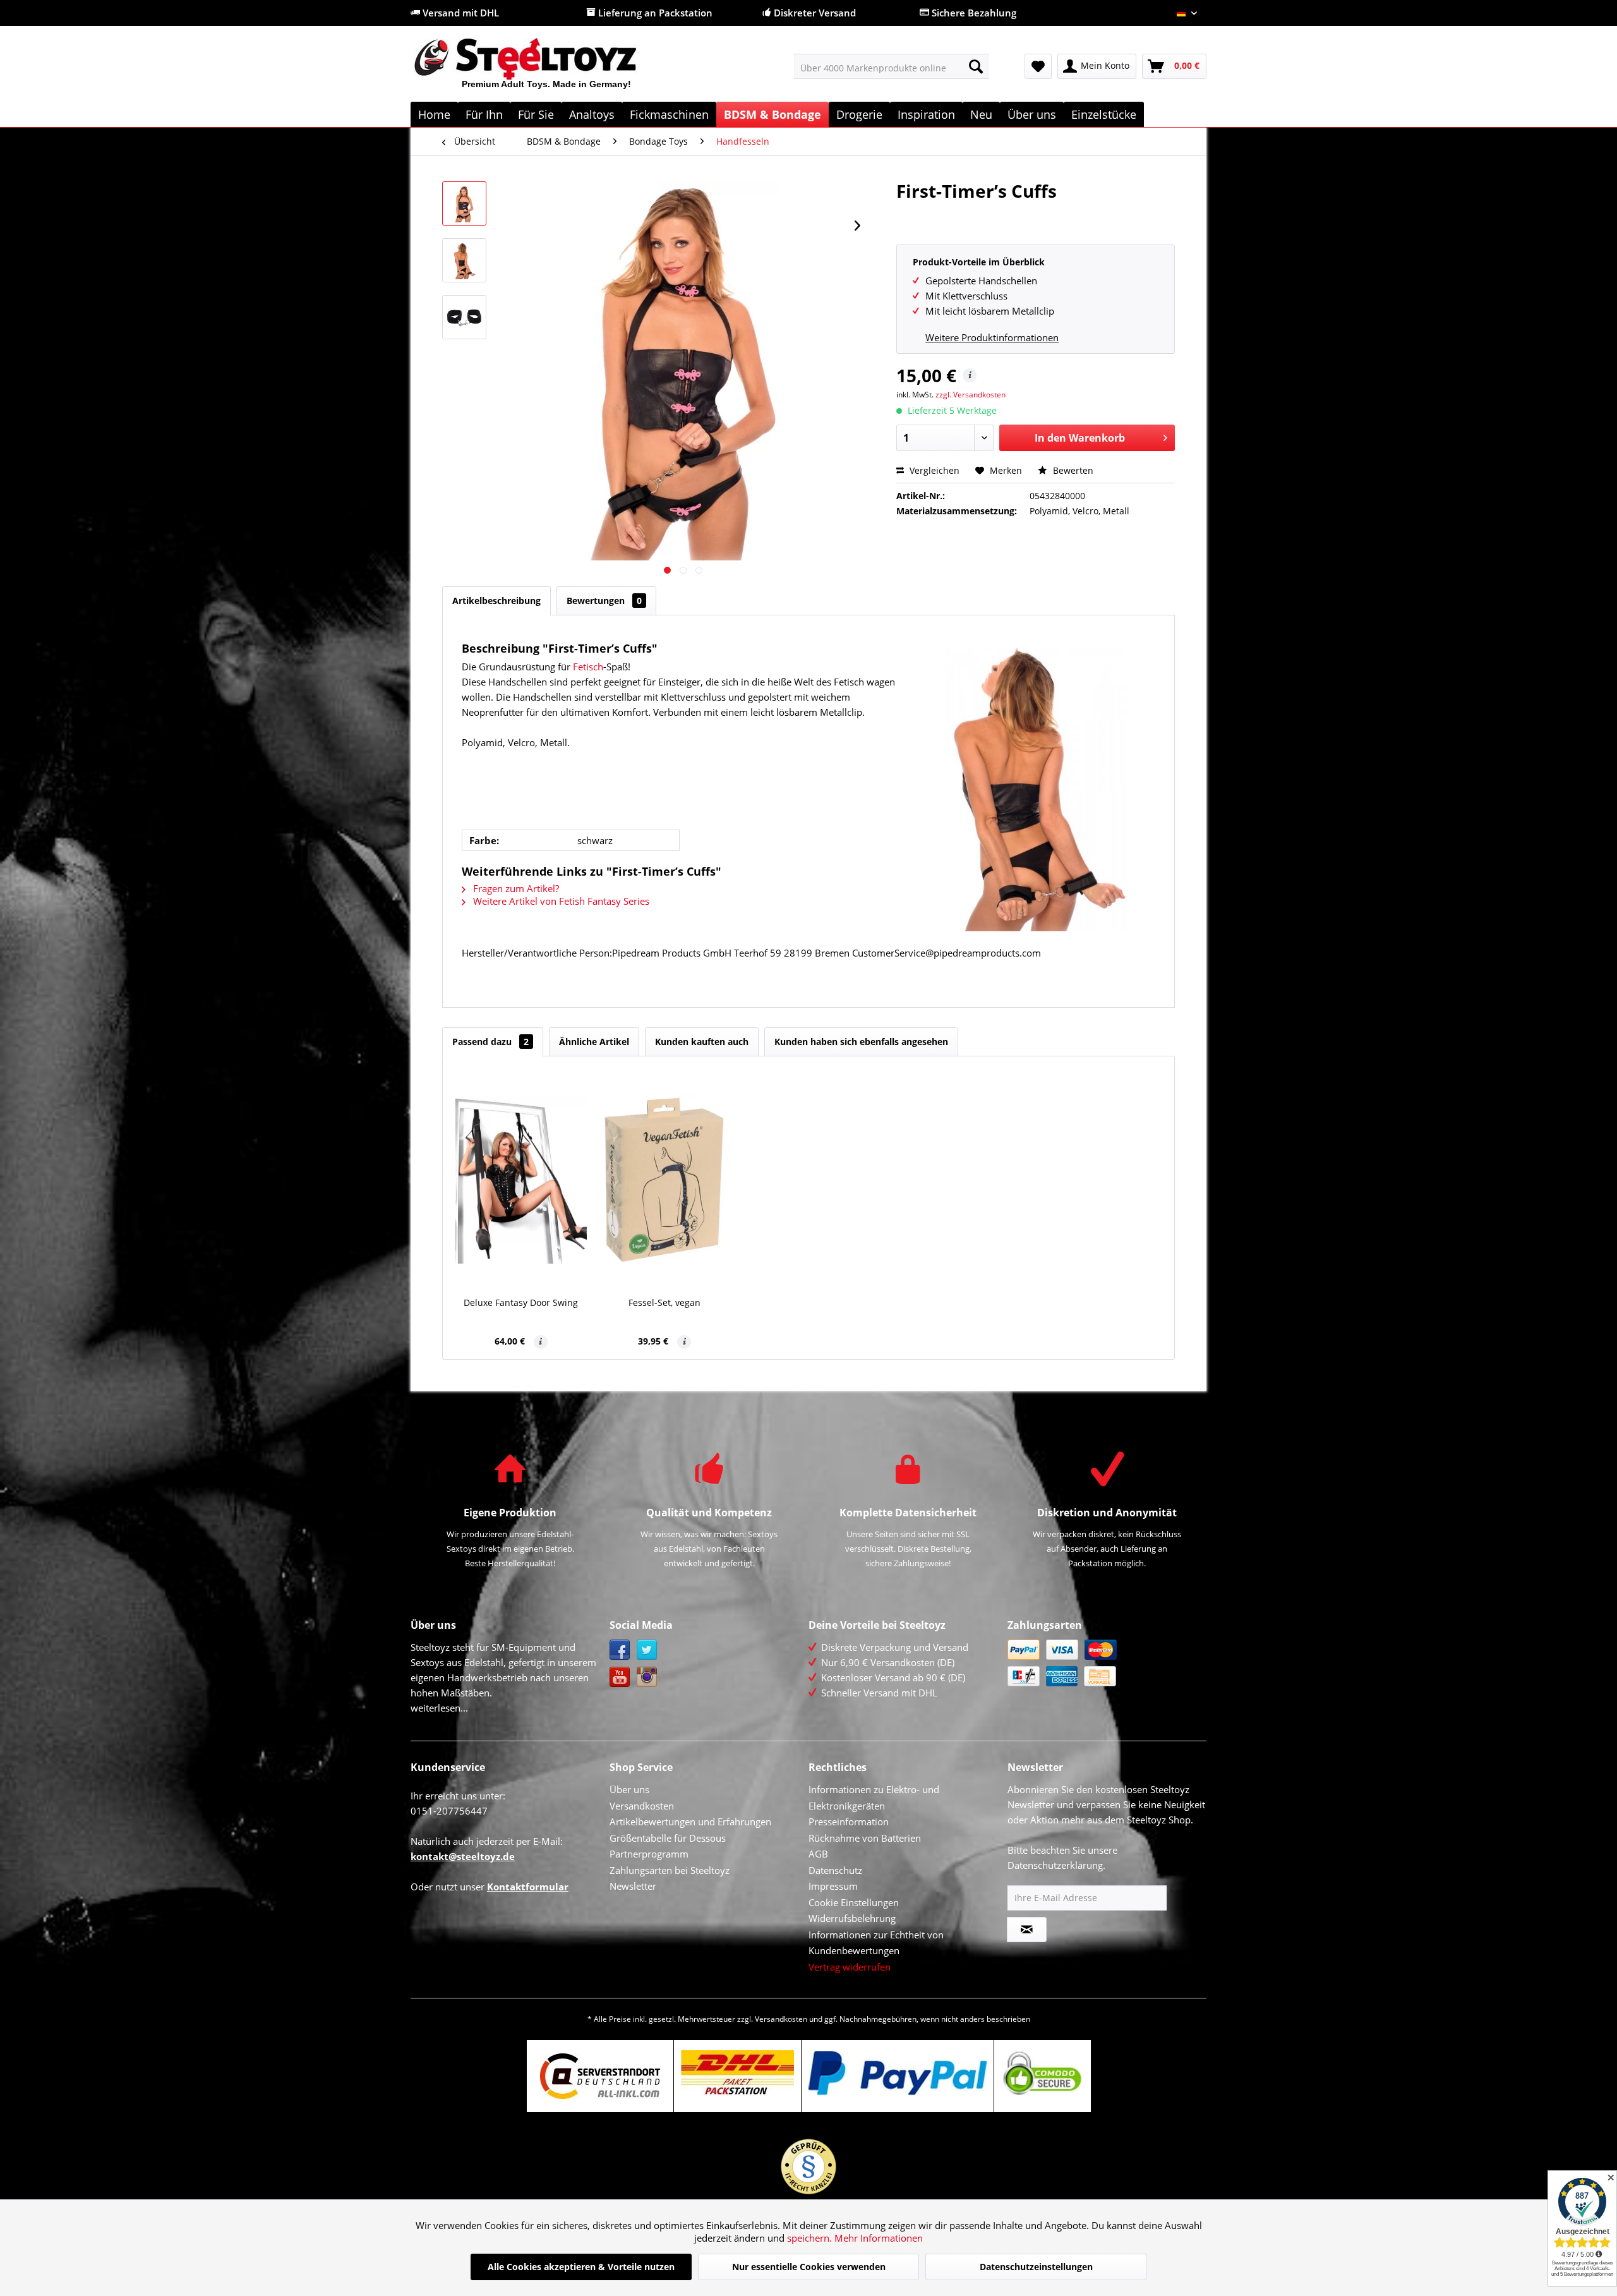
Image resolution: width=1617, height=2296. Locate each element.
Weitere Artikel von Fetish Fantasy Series (560, 901)
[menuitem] (892, 66)
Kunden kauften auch (702, 1042)
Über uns (629, 1789)
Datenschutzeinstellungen (1036, 2267)
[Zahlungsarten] (1104, 1663)
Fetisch (588, 667)
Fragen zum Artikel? (515, 888)
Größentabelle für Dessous (668, 1838)
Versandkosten (642, 1806)
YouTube (620, 1677)
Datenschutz (835, 1870)
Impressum (833, 1886)
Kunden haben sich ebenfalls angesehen (861, 1042)
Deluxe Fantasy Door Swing (521, 1302)
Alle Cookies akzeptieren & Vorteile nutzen (581, 2267)
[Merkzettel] (1038, 66)
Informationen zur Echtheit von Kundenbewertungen (876, 1943)
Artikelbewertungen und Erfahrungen (690, 1822)
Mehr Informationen (879, 2238)
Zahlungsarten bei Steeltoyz (670, 1870)
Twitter (647, 1650)
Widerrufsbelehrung (852, 1918)
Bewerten (1072, 470)
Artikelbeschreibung (496, 601)
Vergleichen (933, 470)
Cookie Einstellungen (854, 1902)
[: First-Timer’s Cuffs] (464, 203)
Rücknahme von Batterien (865, 1838)
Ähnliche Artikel (594, 1042)
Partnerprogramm (649, 1854)
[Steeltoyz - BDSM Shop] (547, 69)
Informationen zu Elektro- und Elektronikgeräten (874, 1798)
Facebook (620, 1650)
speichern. (811, 2238)
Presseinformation (849, 1822)
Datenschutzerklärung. (1056, 1865)
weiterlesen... (439, 1708)
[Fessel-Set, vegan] (665, 1180)
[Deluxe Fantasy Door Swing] (521, 1180)
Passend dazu (490, 1042)
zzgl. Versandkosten (971, 395)
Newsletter (633, 1886)
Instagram (647, 1677)
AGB (818, 1854)
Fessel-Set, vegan (664, 1302)
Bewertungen (604, 601)
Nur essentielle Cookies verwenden (809, 2267)
